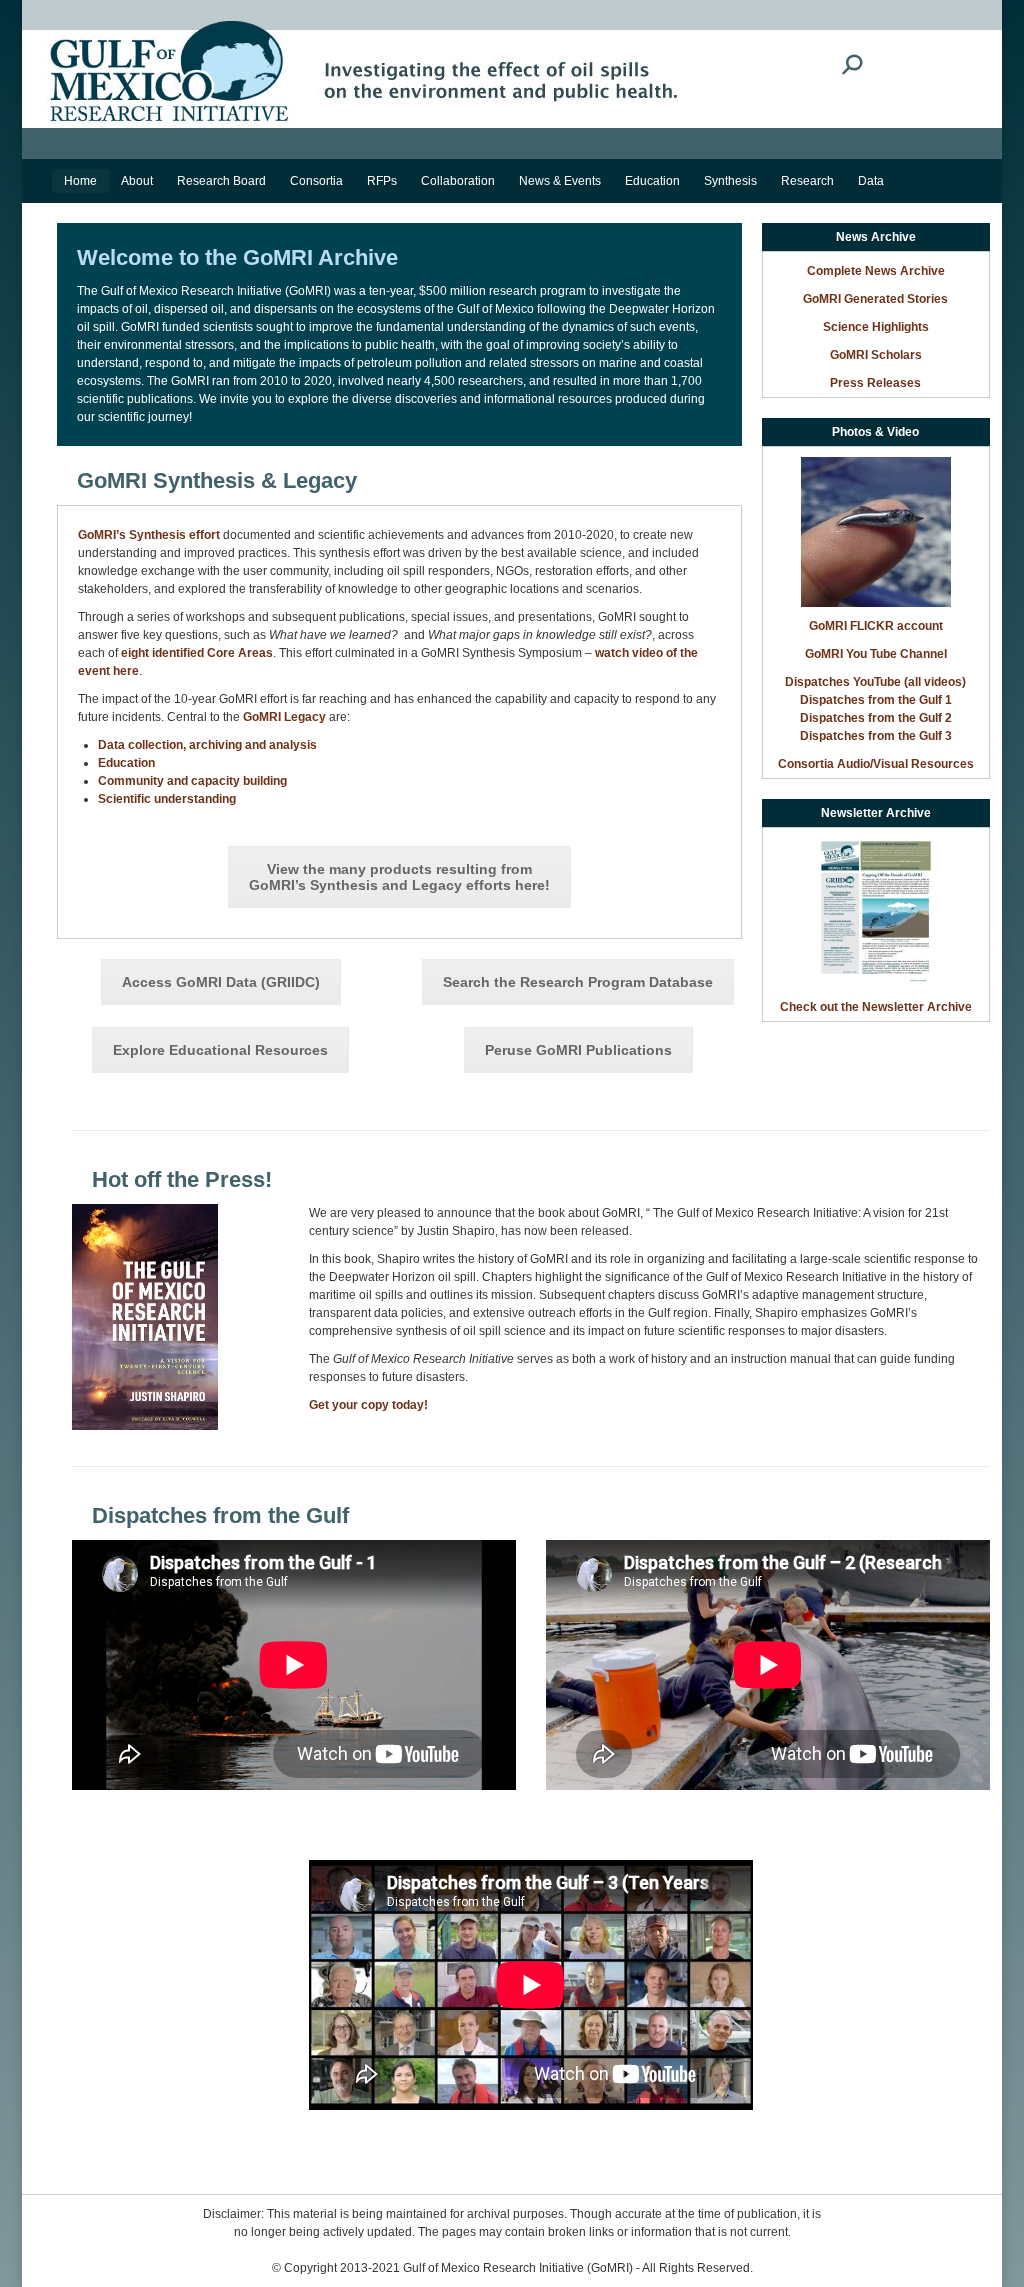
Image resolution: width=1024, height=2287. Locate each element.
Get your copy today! (368, 1405)
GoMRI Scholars (876, 355)
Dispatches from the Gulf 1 (876, 700)
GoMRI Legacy (284, 717)
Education (126, 763)
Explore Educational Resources (220, 1050)
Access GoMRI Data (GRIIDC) (221, 982)
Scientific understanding (167, 799)
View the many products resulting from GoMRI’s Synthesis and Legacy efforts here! (399, 877)
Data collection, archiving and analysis (207, 745)
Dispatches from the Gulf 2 (876, 718)
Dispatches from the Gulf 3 (876, 736)
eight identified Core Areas (197, 653)
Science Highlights (876, 327)
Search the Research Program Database (578, 982)
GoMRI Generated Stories (875, 299)
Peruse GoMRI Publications (578, 1050)
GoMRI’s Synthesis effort (149, 535)
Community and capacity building (192, 781)
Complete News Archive (876, 271)
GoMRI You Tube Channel (876, 654)
